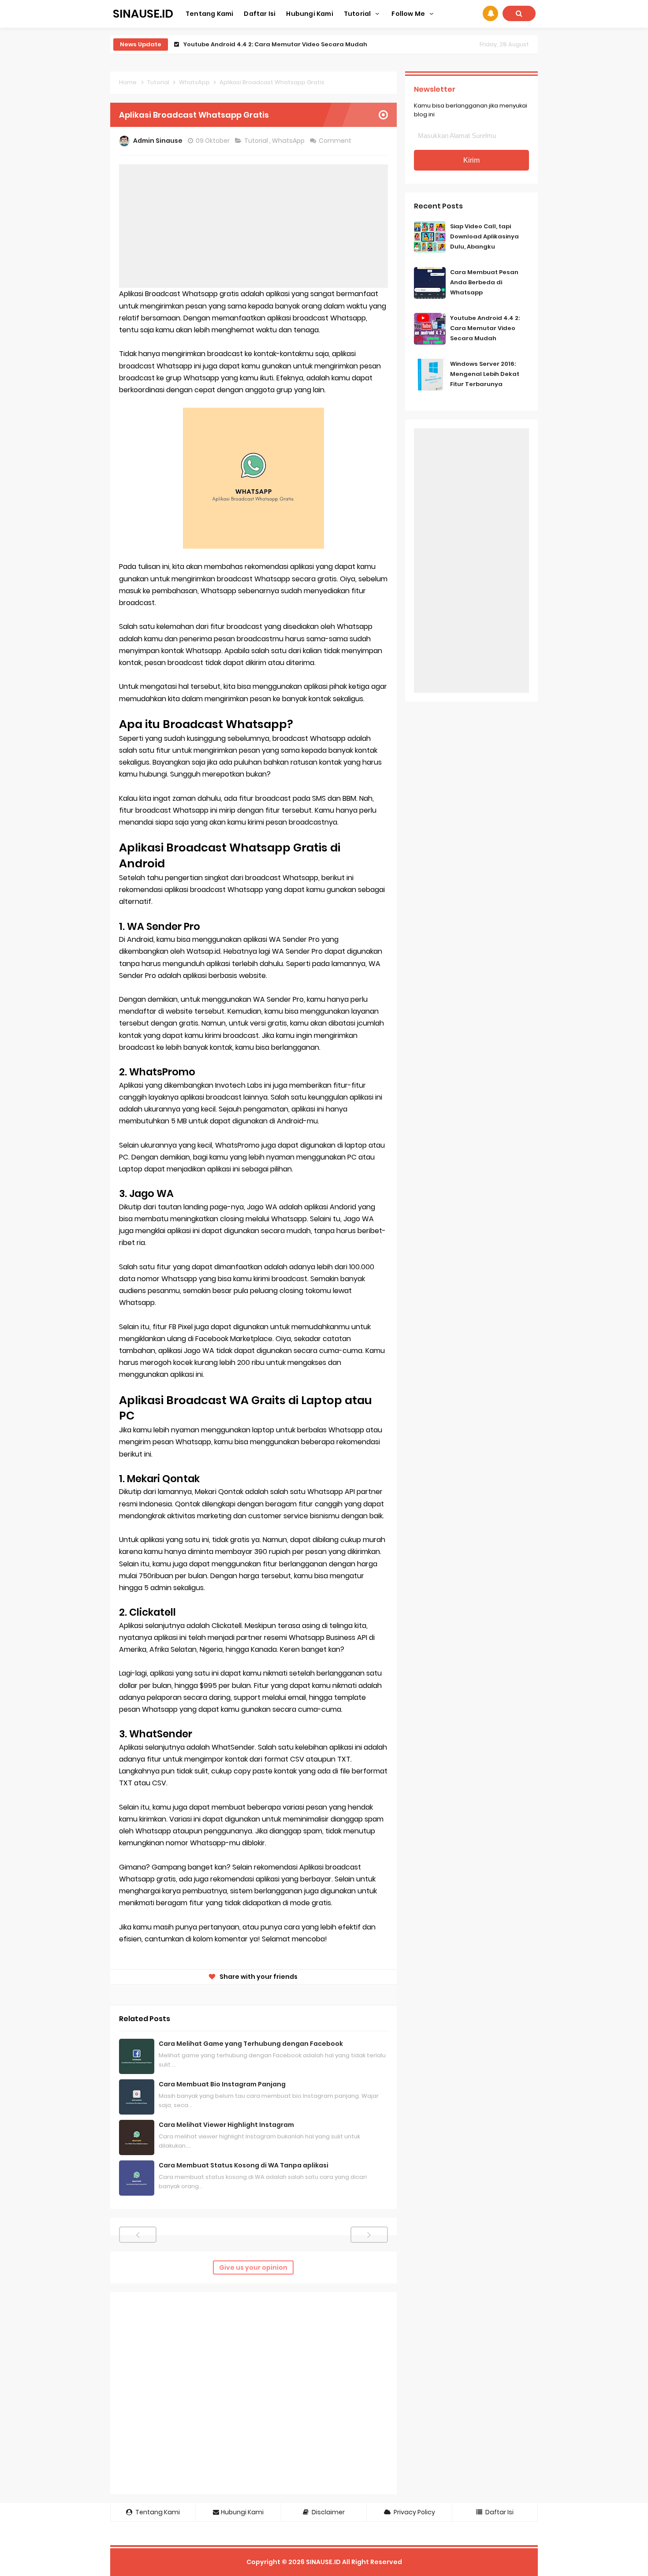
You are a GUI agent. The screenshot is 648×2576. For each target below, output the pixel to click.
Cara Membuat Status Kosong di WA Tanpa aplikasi (244, 2165)
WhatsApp (289, 141)
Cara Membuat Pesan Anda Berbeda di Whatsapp (484, 282)
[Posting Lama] (369, 2235)
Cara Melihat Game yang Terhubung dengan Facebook (251, 2044)
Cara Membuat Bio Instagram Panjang (222, 2084)
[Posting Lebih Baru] (138, 2235)
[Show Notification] (490, 13)
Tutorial (257, 141)
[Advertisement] (253, 226)
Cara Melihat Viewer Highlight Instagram (226, 2125)
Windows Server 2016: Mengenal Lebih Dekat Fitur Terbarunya (485, 374)
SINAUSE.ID (323, 2562)
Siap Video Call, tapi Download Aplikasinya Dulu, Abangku (484, 236)
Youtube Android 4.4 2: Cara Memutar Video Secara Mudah (275, 44)
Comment (336, 141)
